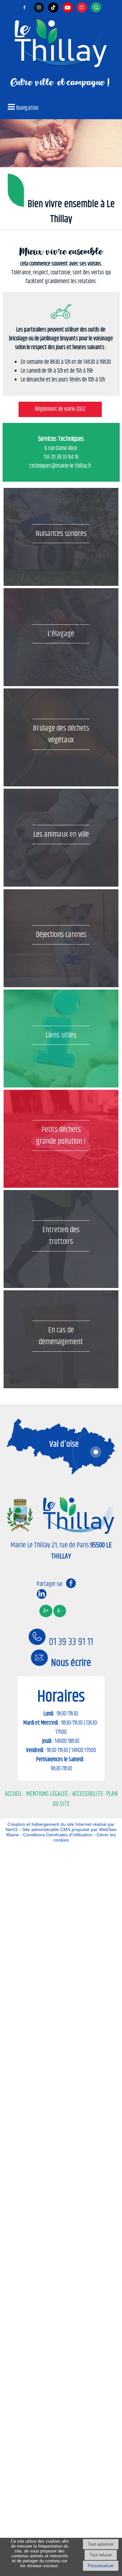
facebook (71, 1583)
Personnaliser (101, 2566)
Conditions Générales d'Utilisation (58, 1835)
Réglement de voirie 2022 (60, 409)
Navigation (27, 108)
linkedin (42, 1594)
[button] (97, 7)
